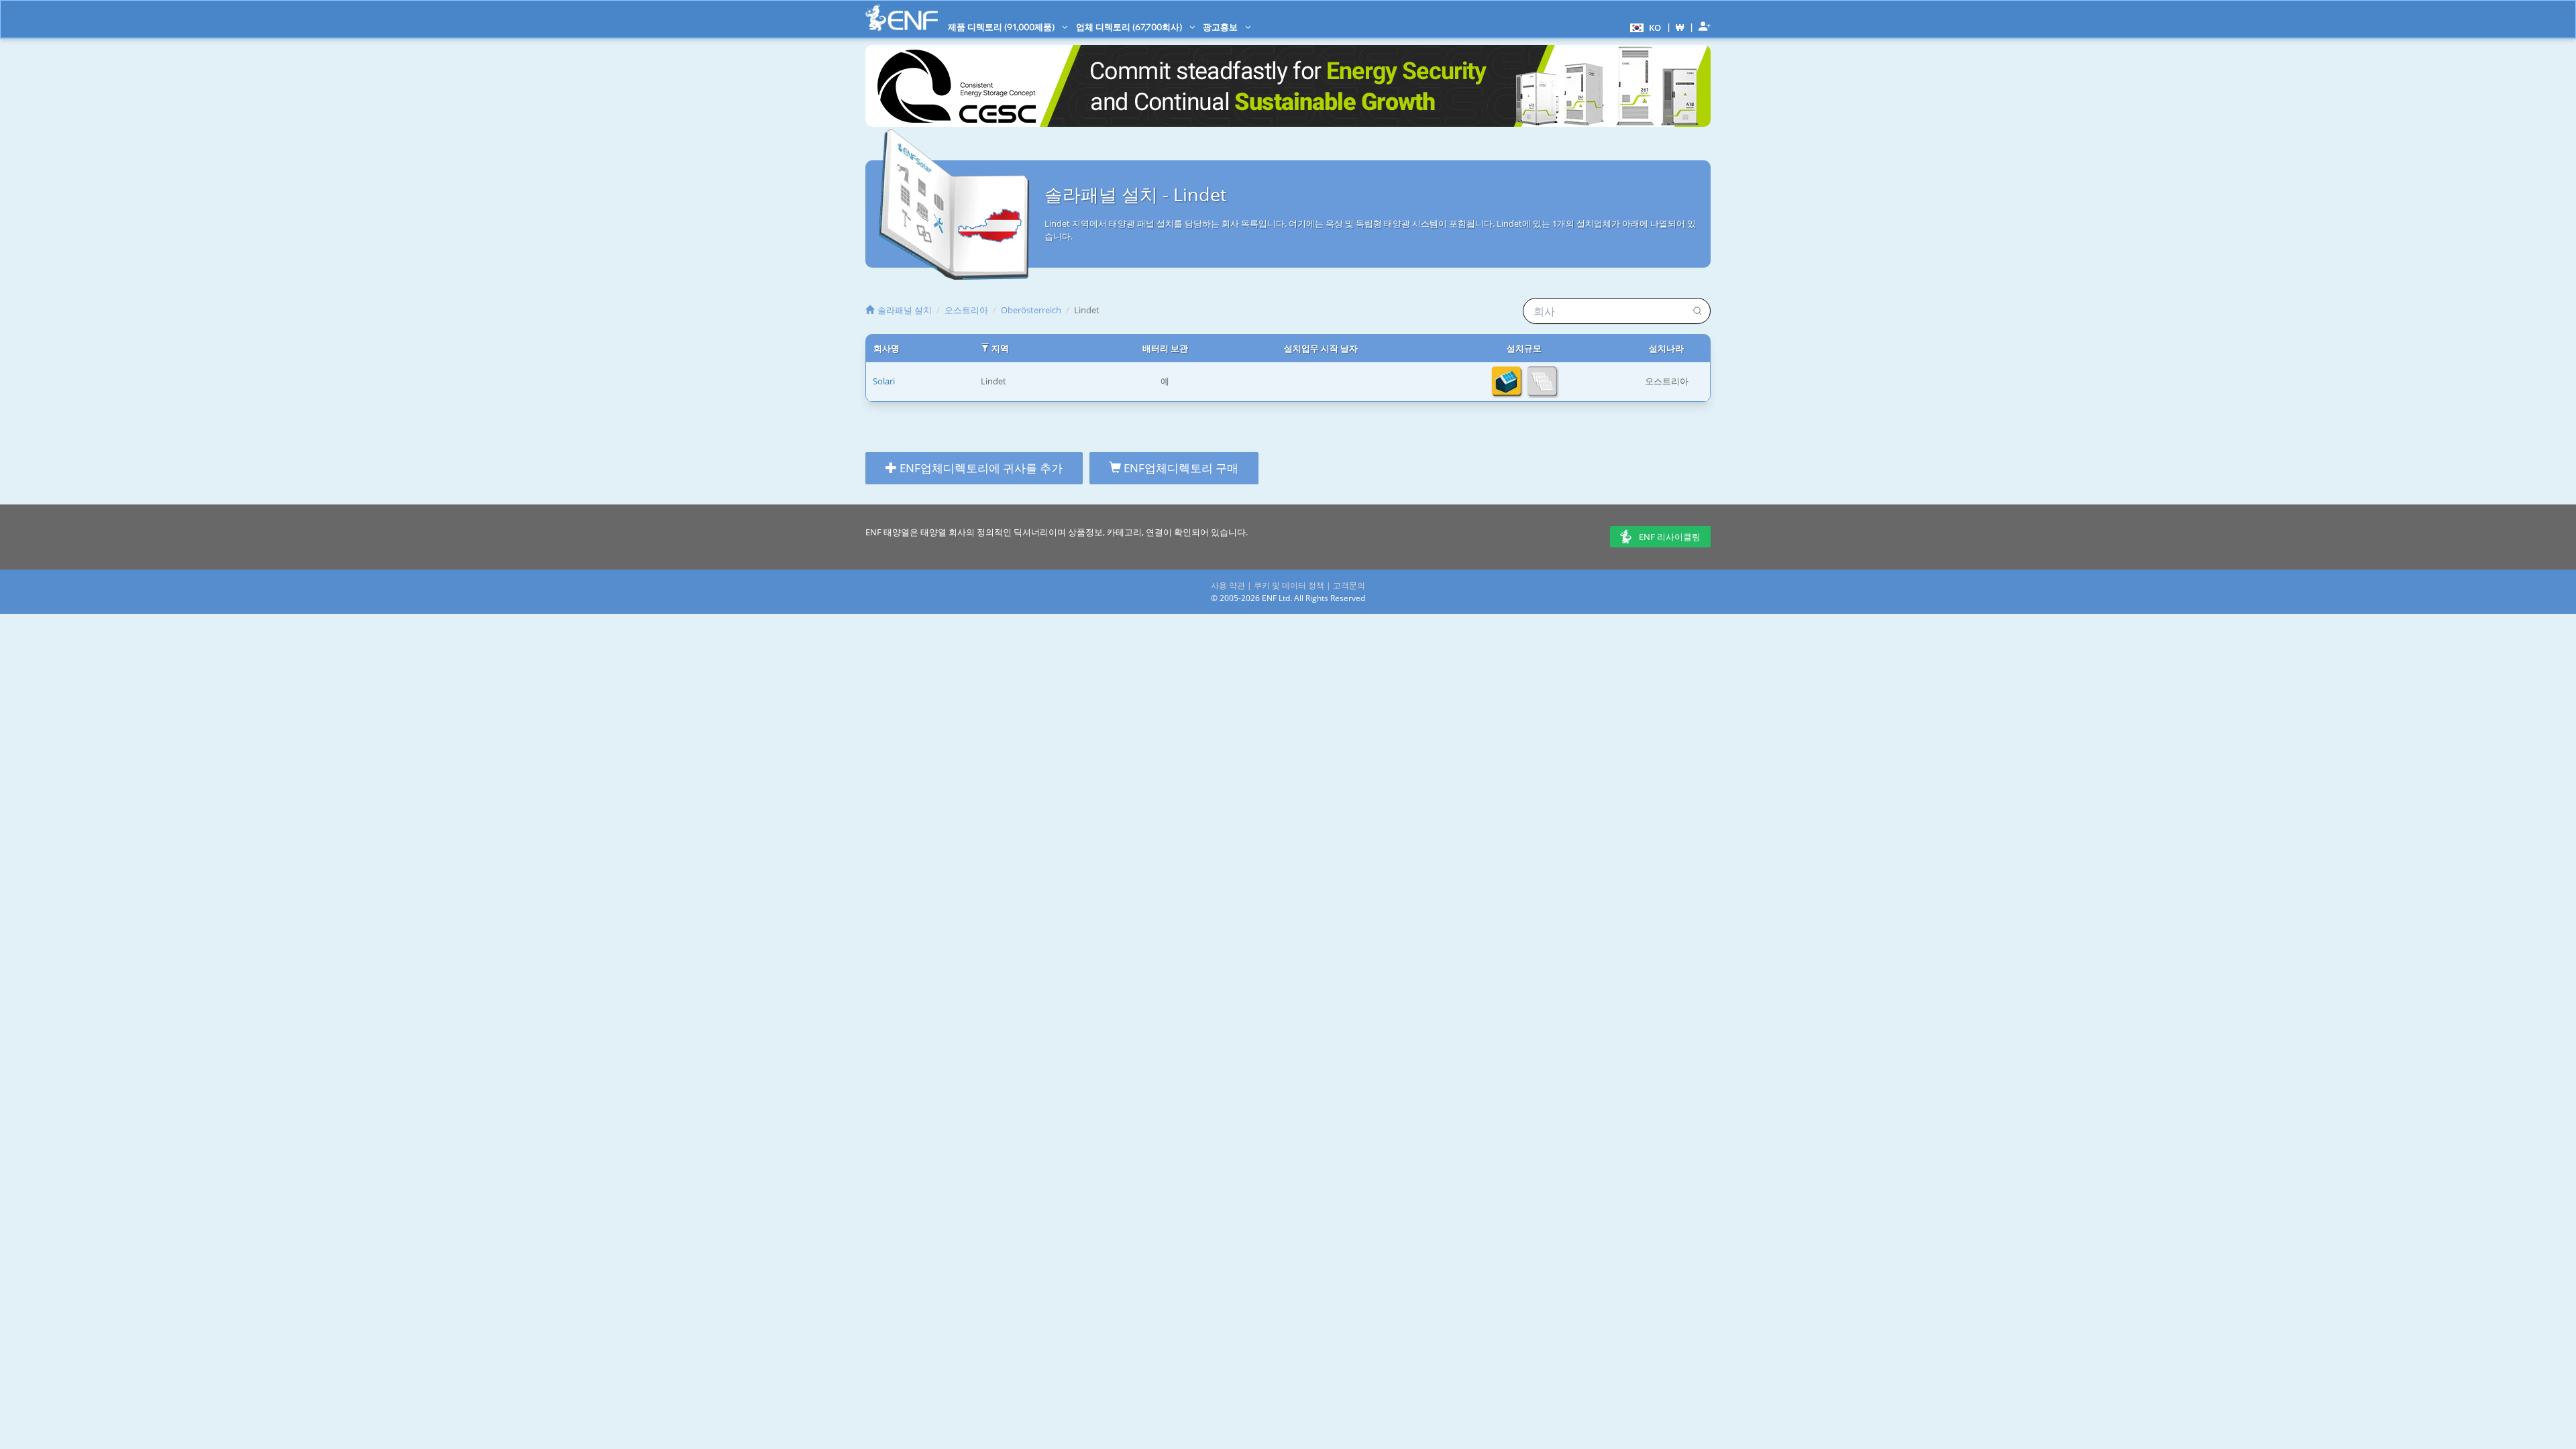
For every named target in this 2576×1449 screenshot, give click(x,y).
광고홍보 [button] (1221, 27)
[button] (1644, 27)
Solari (884, 381)
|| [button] (1680, 27)
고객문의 (1349, 585)
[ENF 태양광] (902, 18)
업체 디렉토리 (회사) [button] (1130, 27)
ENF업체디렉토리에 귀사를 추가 (980, 468)
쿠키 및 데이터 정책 (1289, 585)
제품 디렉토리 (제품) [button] (1002, 27)
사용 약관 (1228, 585)
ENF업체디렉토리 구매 (1180, 468)
